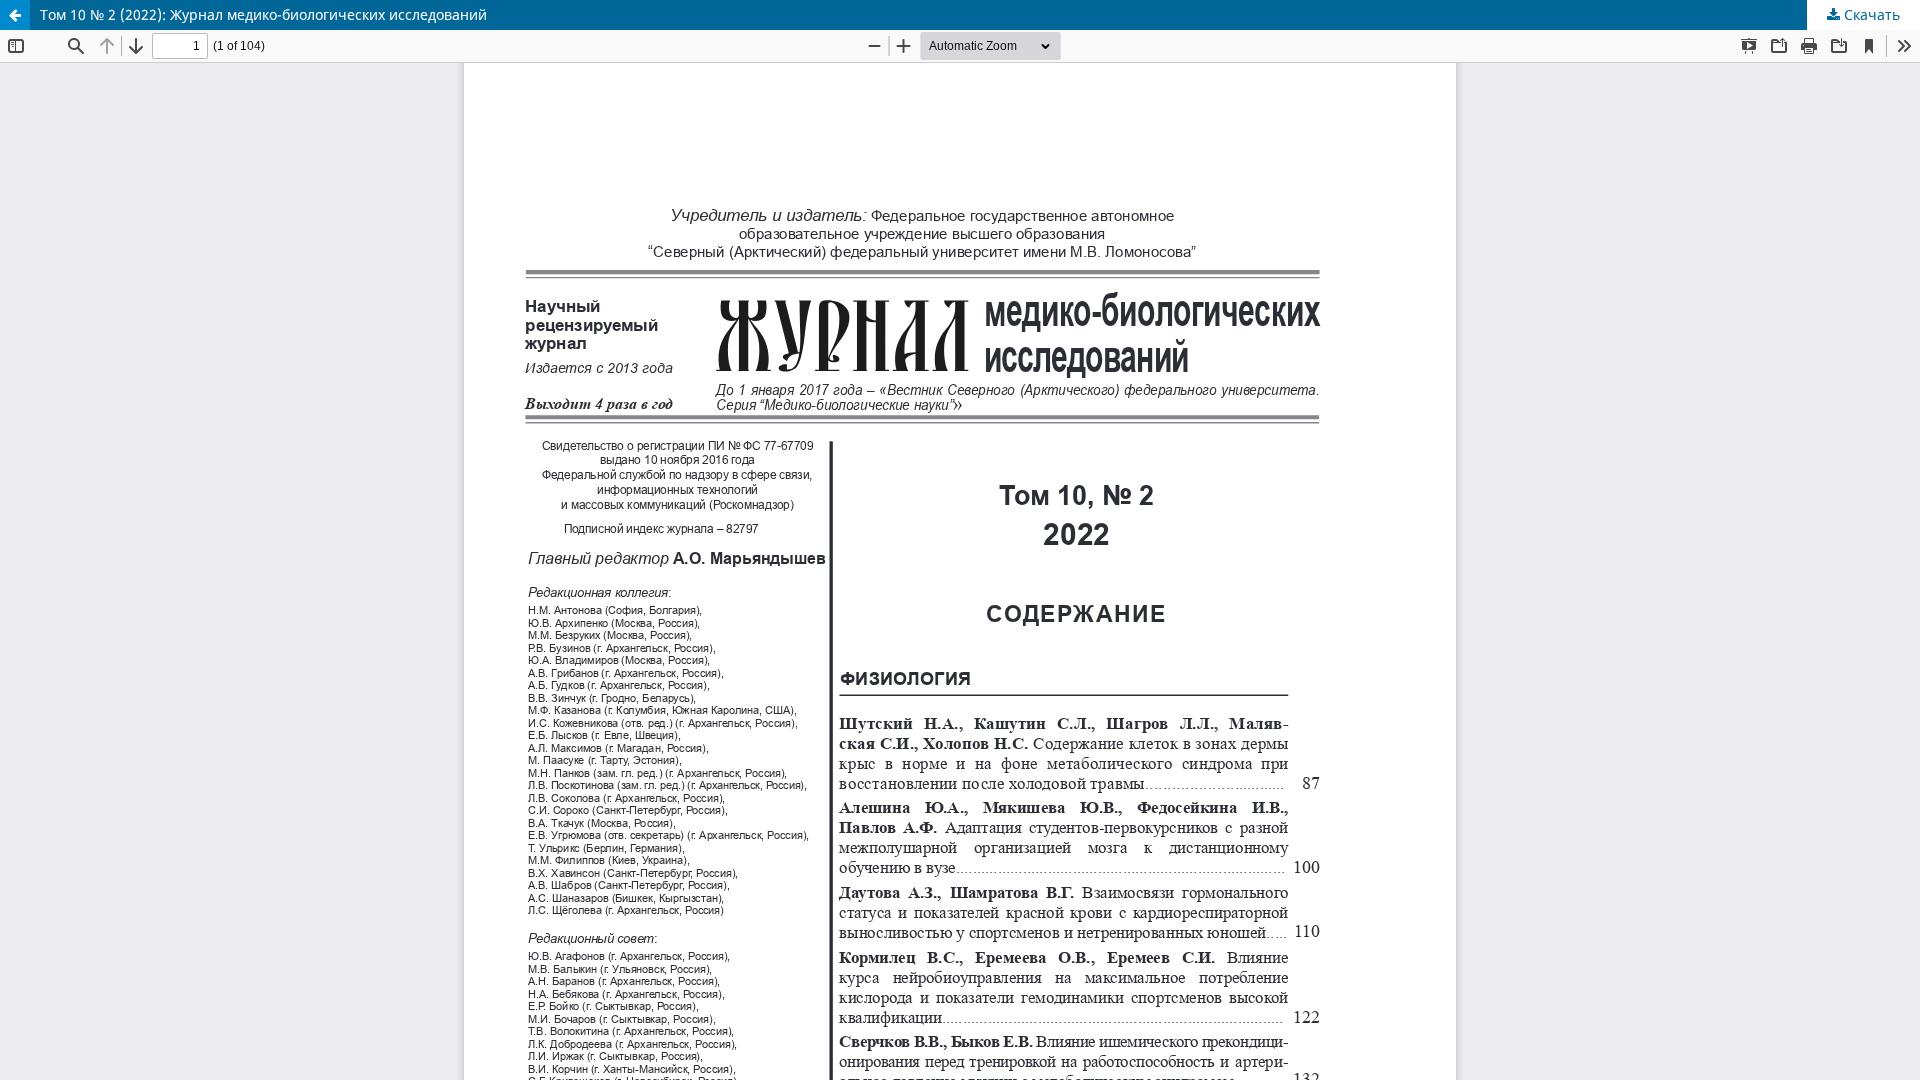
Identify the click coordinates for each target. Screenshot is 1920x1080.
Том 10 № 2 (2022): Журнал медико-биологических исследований (263, 14)
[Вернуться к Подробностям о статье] (15, 15)
